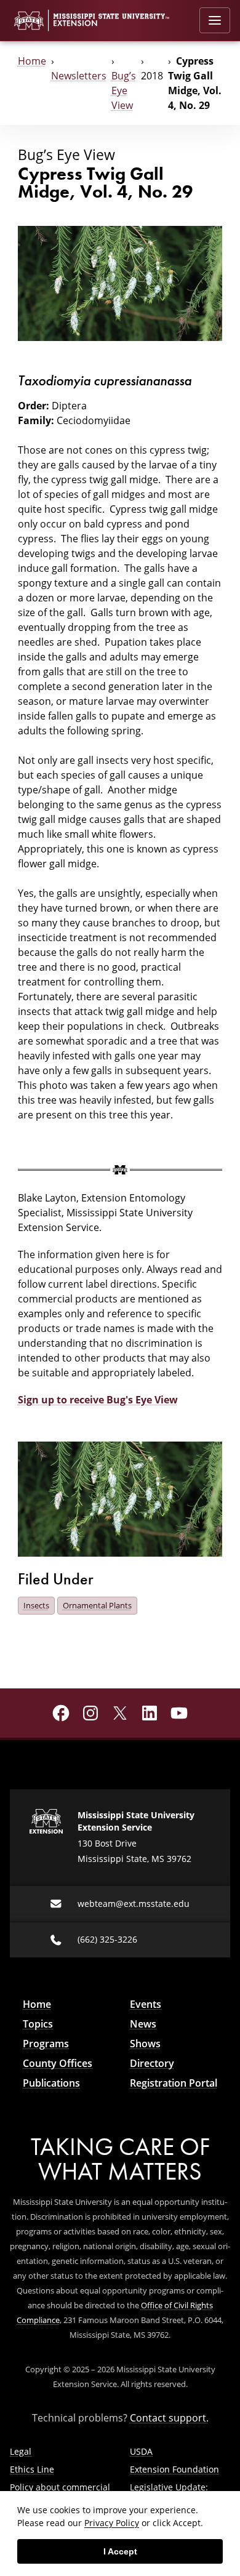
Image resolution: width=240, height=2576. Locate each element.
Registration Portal (174, 2083)
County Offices (58, 2063)
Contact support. (169, 2418)
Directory (152, 2063)
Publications (51, 2083)
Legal (21, 2451)
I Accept (120, 2551)
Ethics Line (32, 2469)
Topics (38, 2024)
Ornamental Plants (97, 1605)
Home (32, 61)
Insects (36, 1605)
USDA (141, 2451)
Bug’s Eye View (124, 90)
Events (146, 2004)
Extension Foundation (174, 2469)
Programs (46, 2044)
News (143, 2024)
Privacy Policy (112, 2523)
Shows (145, 2044)
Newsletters (79, 76)
